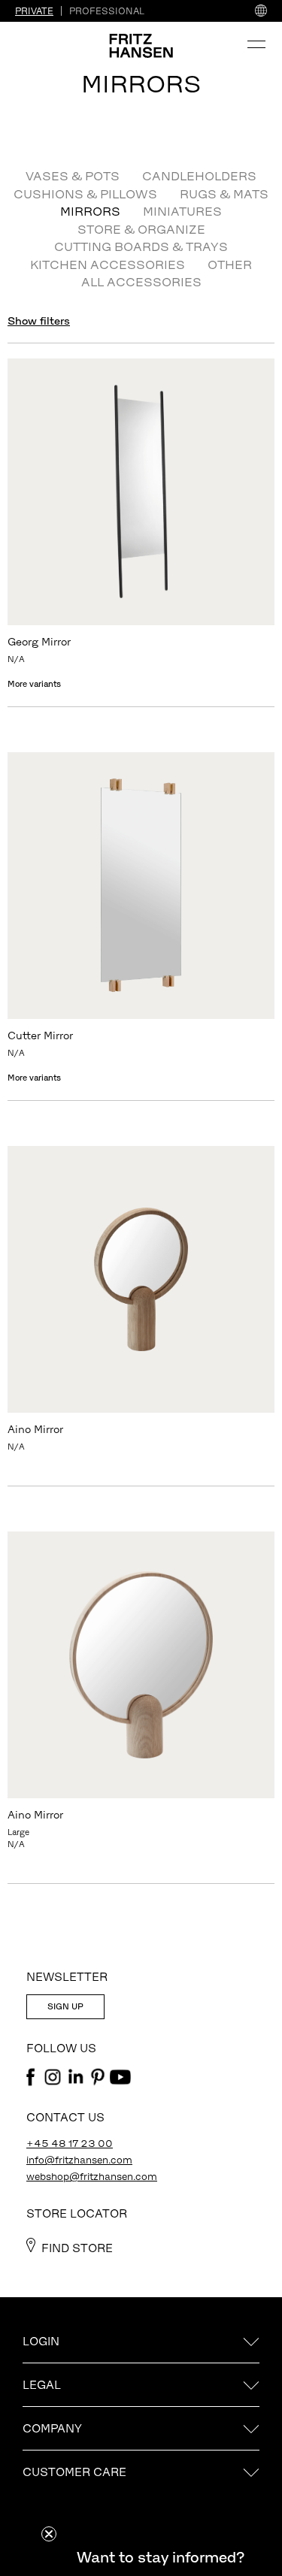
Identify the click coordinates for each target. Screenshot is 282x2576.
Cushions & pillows (85, 194)
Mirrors (90, 211)
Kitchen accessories (108, 265)
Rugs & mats (224, 194)
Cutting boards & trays (141, 246)
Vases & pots (73, 176)
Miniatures (182, 211)
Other (230, 265)
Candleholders (199, 176)
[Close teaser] (49, 2534)
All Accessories (141, 282)
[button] (160, 2557)
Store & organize (141, 229)
